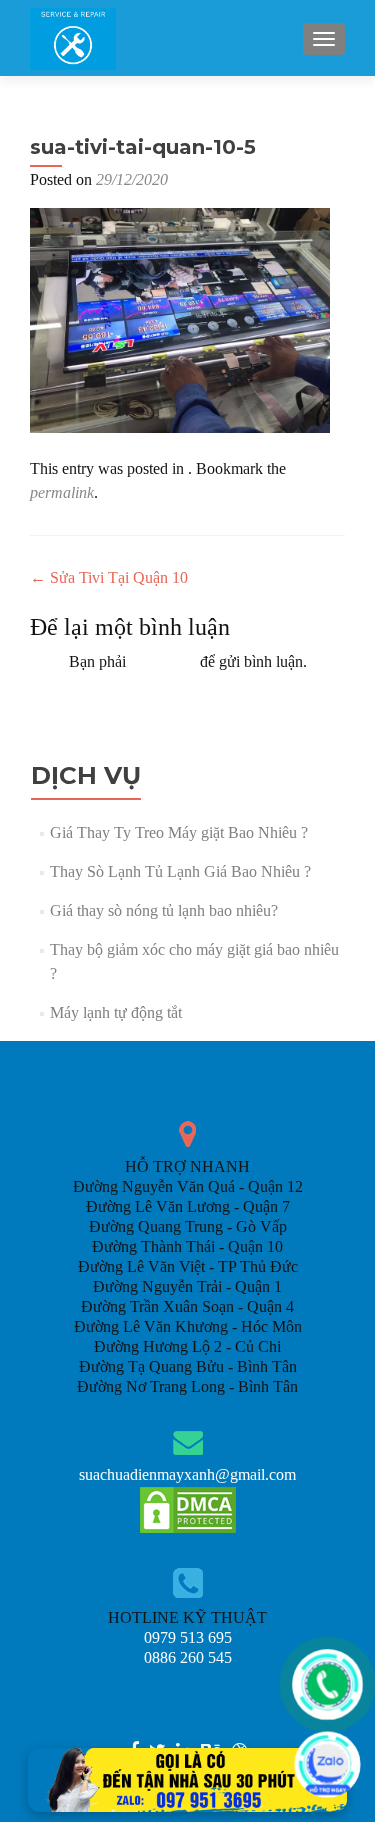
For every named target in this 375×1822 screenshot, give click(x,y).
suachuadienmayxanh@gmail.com (187, 1474)
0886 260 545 (188, 1657)
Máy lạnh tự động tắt (116, 1012)
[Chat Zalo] (327, 1764)
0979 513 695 (188, 1637)
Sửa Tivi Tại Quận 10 (109, 577)
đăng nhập (163, 661)
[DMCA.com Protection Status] (188, 1508)
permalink (62, 492)
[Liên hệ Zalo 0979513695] (188, 1778)
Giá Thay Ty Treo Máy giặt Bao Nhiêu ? (179, 832)
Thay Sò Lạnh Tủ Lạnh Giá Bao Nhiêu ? (180, 871)
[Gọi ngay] (327, 1684)
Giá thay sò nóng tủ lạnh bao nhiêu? (164, 910)
